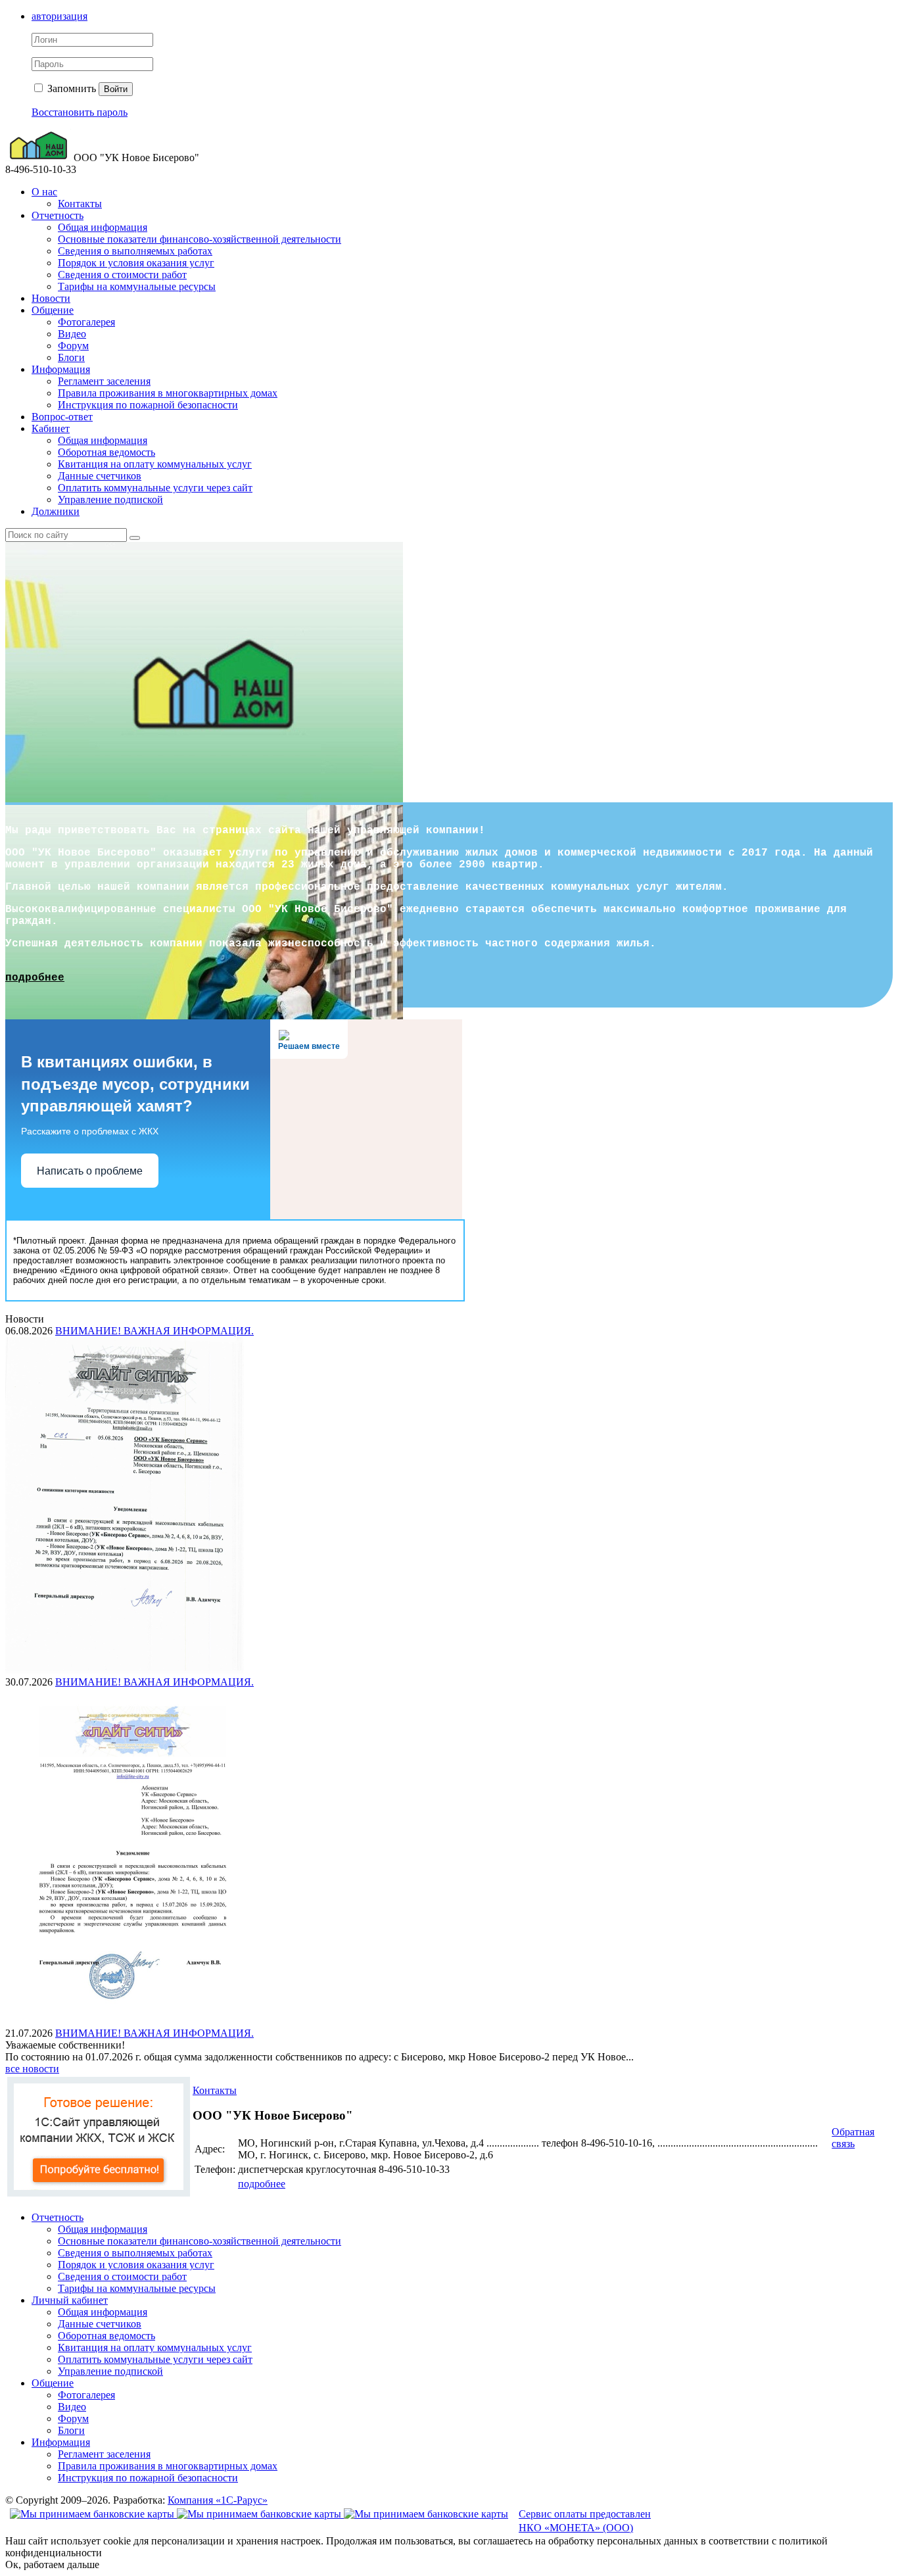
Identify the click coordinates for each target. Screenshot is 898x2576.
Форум (73, 346)
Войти (116, 89)
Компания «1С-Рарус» (218, 2500)
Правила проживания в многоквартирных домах (168, 393)
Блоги (71, 357)
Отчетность (58, 215)
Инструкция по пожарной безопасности (148, 405)
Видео (72, 334)
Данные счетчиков (100, 476)
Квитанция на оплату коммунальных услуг (155, 464)
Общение (53, 310)
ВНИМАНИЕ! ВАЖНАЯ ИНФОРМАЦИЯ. (154, 1331)
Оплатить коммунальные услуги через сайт (155, 488)
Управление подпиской (110, 499)
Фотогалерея (86, 322)
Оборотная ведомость (106, 452)
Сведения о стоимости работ (122, 275)
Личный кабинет (70, 2300)
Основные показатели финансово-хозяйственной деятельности (200, 239)
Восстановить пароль (80, 112)
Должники (56, 511)
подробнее (35, 978)
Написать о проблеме (90, 1171)
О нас (44, 192)
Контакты (80, 204)
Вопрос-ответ (62, 417)
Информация (61, 369)
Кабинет (51, 428)
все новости (32, 2069)
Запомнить (70, 88)
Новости (51, 298)
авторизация (59, 16)
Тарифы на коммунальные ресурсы (137, 286)
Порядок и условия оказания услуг (136, 263)
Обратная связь (853, 2138)
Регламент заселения (104, 381)
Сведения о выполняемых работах (135, 251)
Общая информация (103, 227)
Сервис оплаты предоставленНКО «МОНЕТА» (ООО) (585, 2521)
